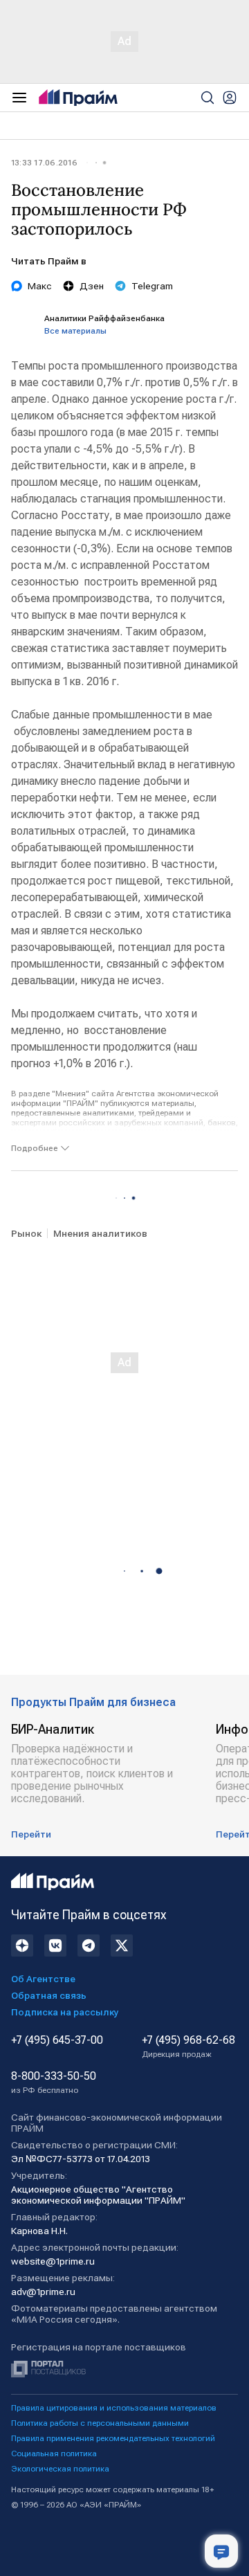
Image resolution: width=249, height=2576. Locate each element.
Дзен (92, 286)
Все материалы (75, 331)
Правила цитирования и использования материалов (114, 2408)
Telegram (152, 286)
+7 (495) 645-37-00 (57, 2040)
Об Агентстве (43, 1979)
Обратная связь (49, 1995)
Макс (40, 286)
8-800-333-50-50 (54, 2083)
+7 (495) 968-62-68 (188, 2047)
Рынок (26, 1233)
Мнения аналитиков (100, 1233)
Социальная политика (54, 2453)
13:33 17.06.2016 (44, 163)
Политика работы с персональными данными (100, 2423)
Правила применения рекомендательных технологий (113, 2438)
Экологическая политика (60, 2469)
